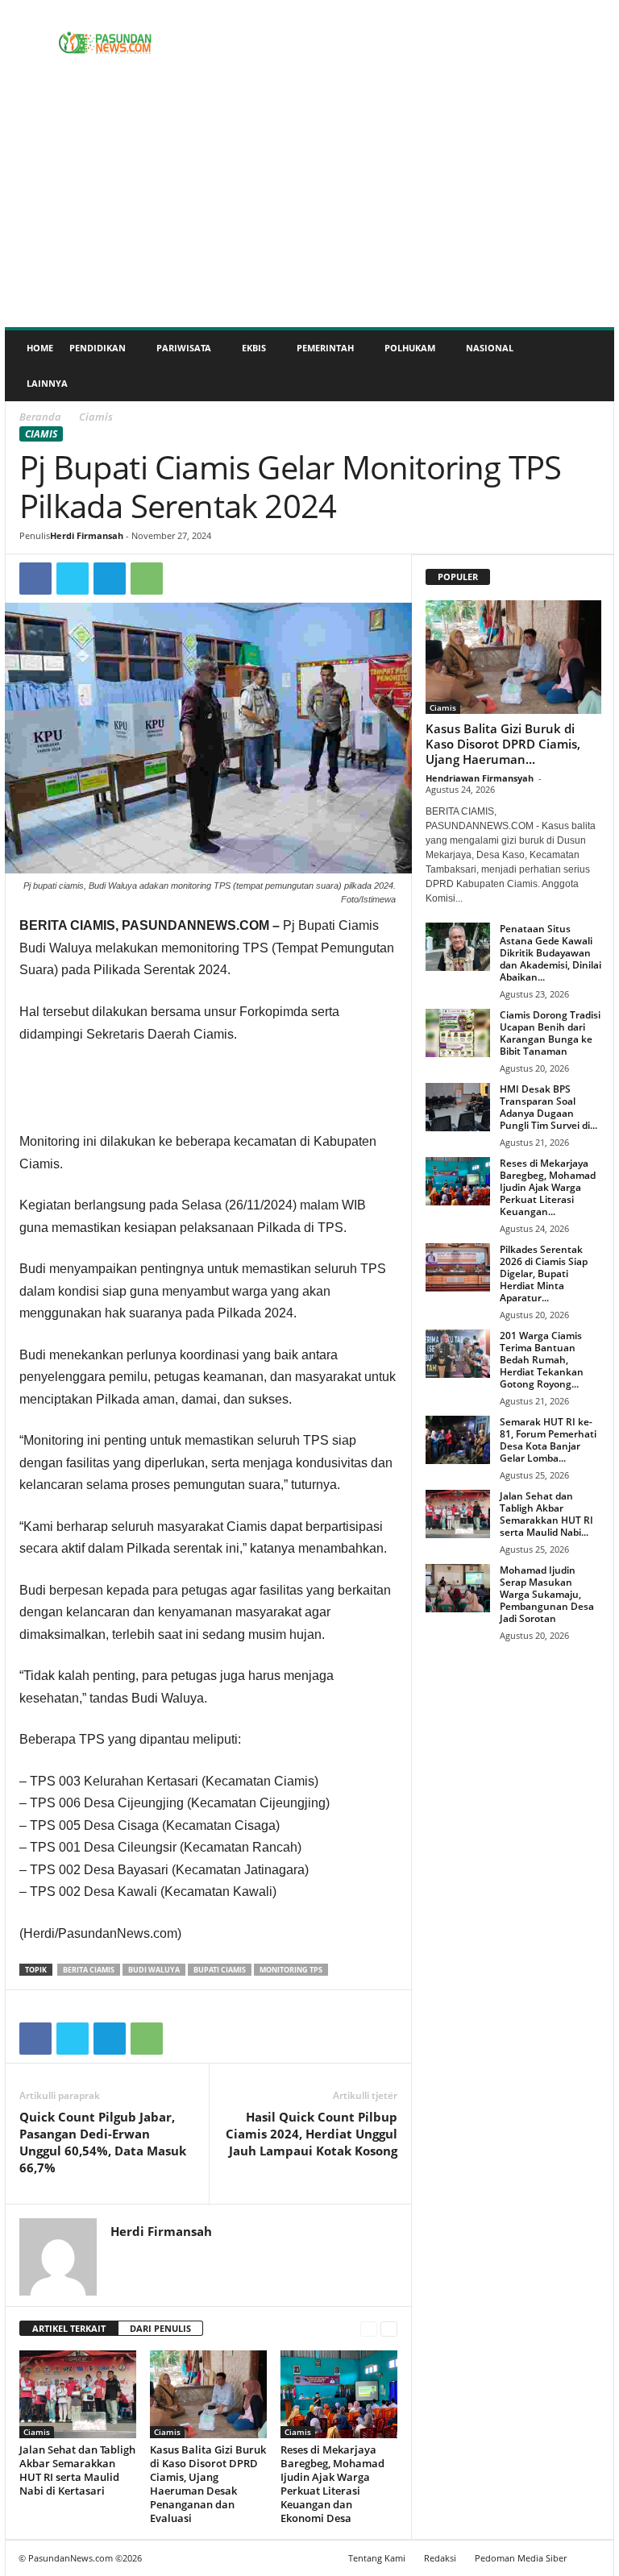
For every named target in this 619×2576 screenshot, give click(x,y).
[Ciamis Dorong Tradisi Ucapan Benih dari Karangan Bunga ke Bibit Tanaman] (458, 1033)
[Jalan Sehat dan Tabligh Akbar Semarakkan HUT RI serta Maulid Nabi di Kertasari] (78, 2394)
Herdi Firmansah (87, 535)
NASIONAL (490, 348)
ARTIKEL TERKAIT (69, 2328)
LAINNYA (47, 383)
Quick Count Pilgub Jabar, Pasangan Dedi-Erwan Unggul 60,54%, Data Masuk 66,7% (103, 2142)
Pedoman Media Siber (521, 2558)
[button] (590, 366)
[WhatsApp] (147, 579)
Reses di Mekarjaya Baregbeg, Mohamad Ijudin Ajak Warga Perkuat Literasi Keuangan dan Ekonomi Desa (332, 2484)
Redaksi (440, 2558)
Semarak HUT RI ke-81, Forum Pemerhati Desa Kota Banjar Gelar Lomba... (548, 1440)
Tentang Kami (377, 2558)
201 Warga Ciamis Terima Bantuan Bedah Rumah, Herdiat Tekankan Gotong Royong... (542, 1360)
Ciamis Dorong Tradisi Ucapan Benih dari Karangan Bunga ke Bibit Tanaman (550, 1033)
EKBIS (254, 348)
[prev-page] (369, 2329)
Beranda (40, 417)
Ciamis (41, 434)
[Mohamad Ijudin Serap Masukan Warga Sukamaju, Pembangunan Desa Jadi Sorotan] (458, 1588)
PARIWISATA (184, 348)
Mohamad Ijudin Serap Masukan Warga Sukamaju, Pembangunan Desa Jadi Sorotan (547, 1594)
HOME (40, 348)
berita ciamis (89, 1970)
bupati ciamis (220, 1970)
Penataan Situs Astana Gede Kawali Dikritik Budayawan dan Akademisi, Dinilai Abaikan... (550, 953)
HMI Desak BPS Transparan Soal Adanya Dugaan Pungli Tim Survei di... (548, 1107)
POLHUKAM (410, 348)
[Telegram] (110, 579)
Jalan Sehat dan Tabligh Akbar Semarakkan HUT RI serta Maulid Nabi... (546, 1514)
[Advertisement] (309, 206)
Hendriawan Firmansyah (480, 778)
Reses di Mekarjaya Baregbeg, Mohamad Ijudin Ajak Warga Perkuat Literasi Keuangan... (548, 1187)
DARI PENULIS (160, 2328)
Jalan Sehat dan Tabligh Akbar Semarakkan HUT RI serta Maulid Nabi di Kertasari (77, 2470)
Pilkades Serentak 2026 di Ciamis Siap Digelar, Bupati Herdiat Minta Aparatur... (544, 1273)
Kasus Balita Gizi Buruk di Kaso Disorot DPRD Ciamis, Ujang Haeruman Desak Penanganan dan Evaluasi (208, 2484)
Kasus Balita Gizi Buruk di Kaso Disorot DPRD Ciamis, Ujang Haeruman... (503, 744)
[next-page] (389, 2329)
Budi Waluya (154, 1970)
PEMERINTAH (325, 348)
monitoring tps (291, 1970)
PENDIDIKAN (98, 348)
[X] (73, 579)
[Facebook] (35, 579)
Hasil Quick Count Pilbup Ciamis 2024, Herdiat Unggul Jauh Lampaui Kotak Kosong (312, 2134)
